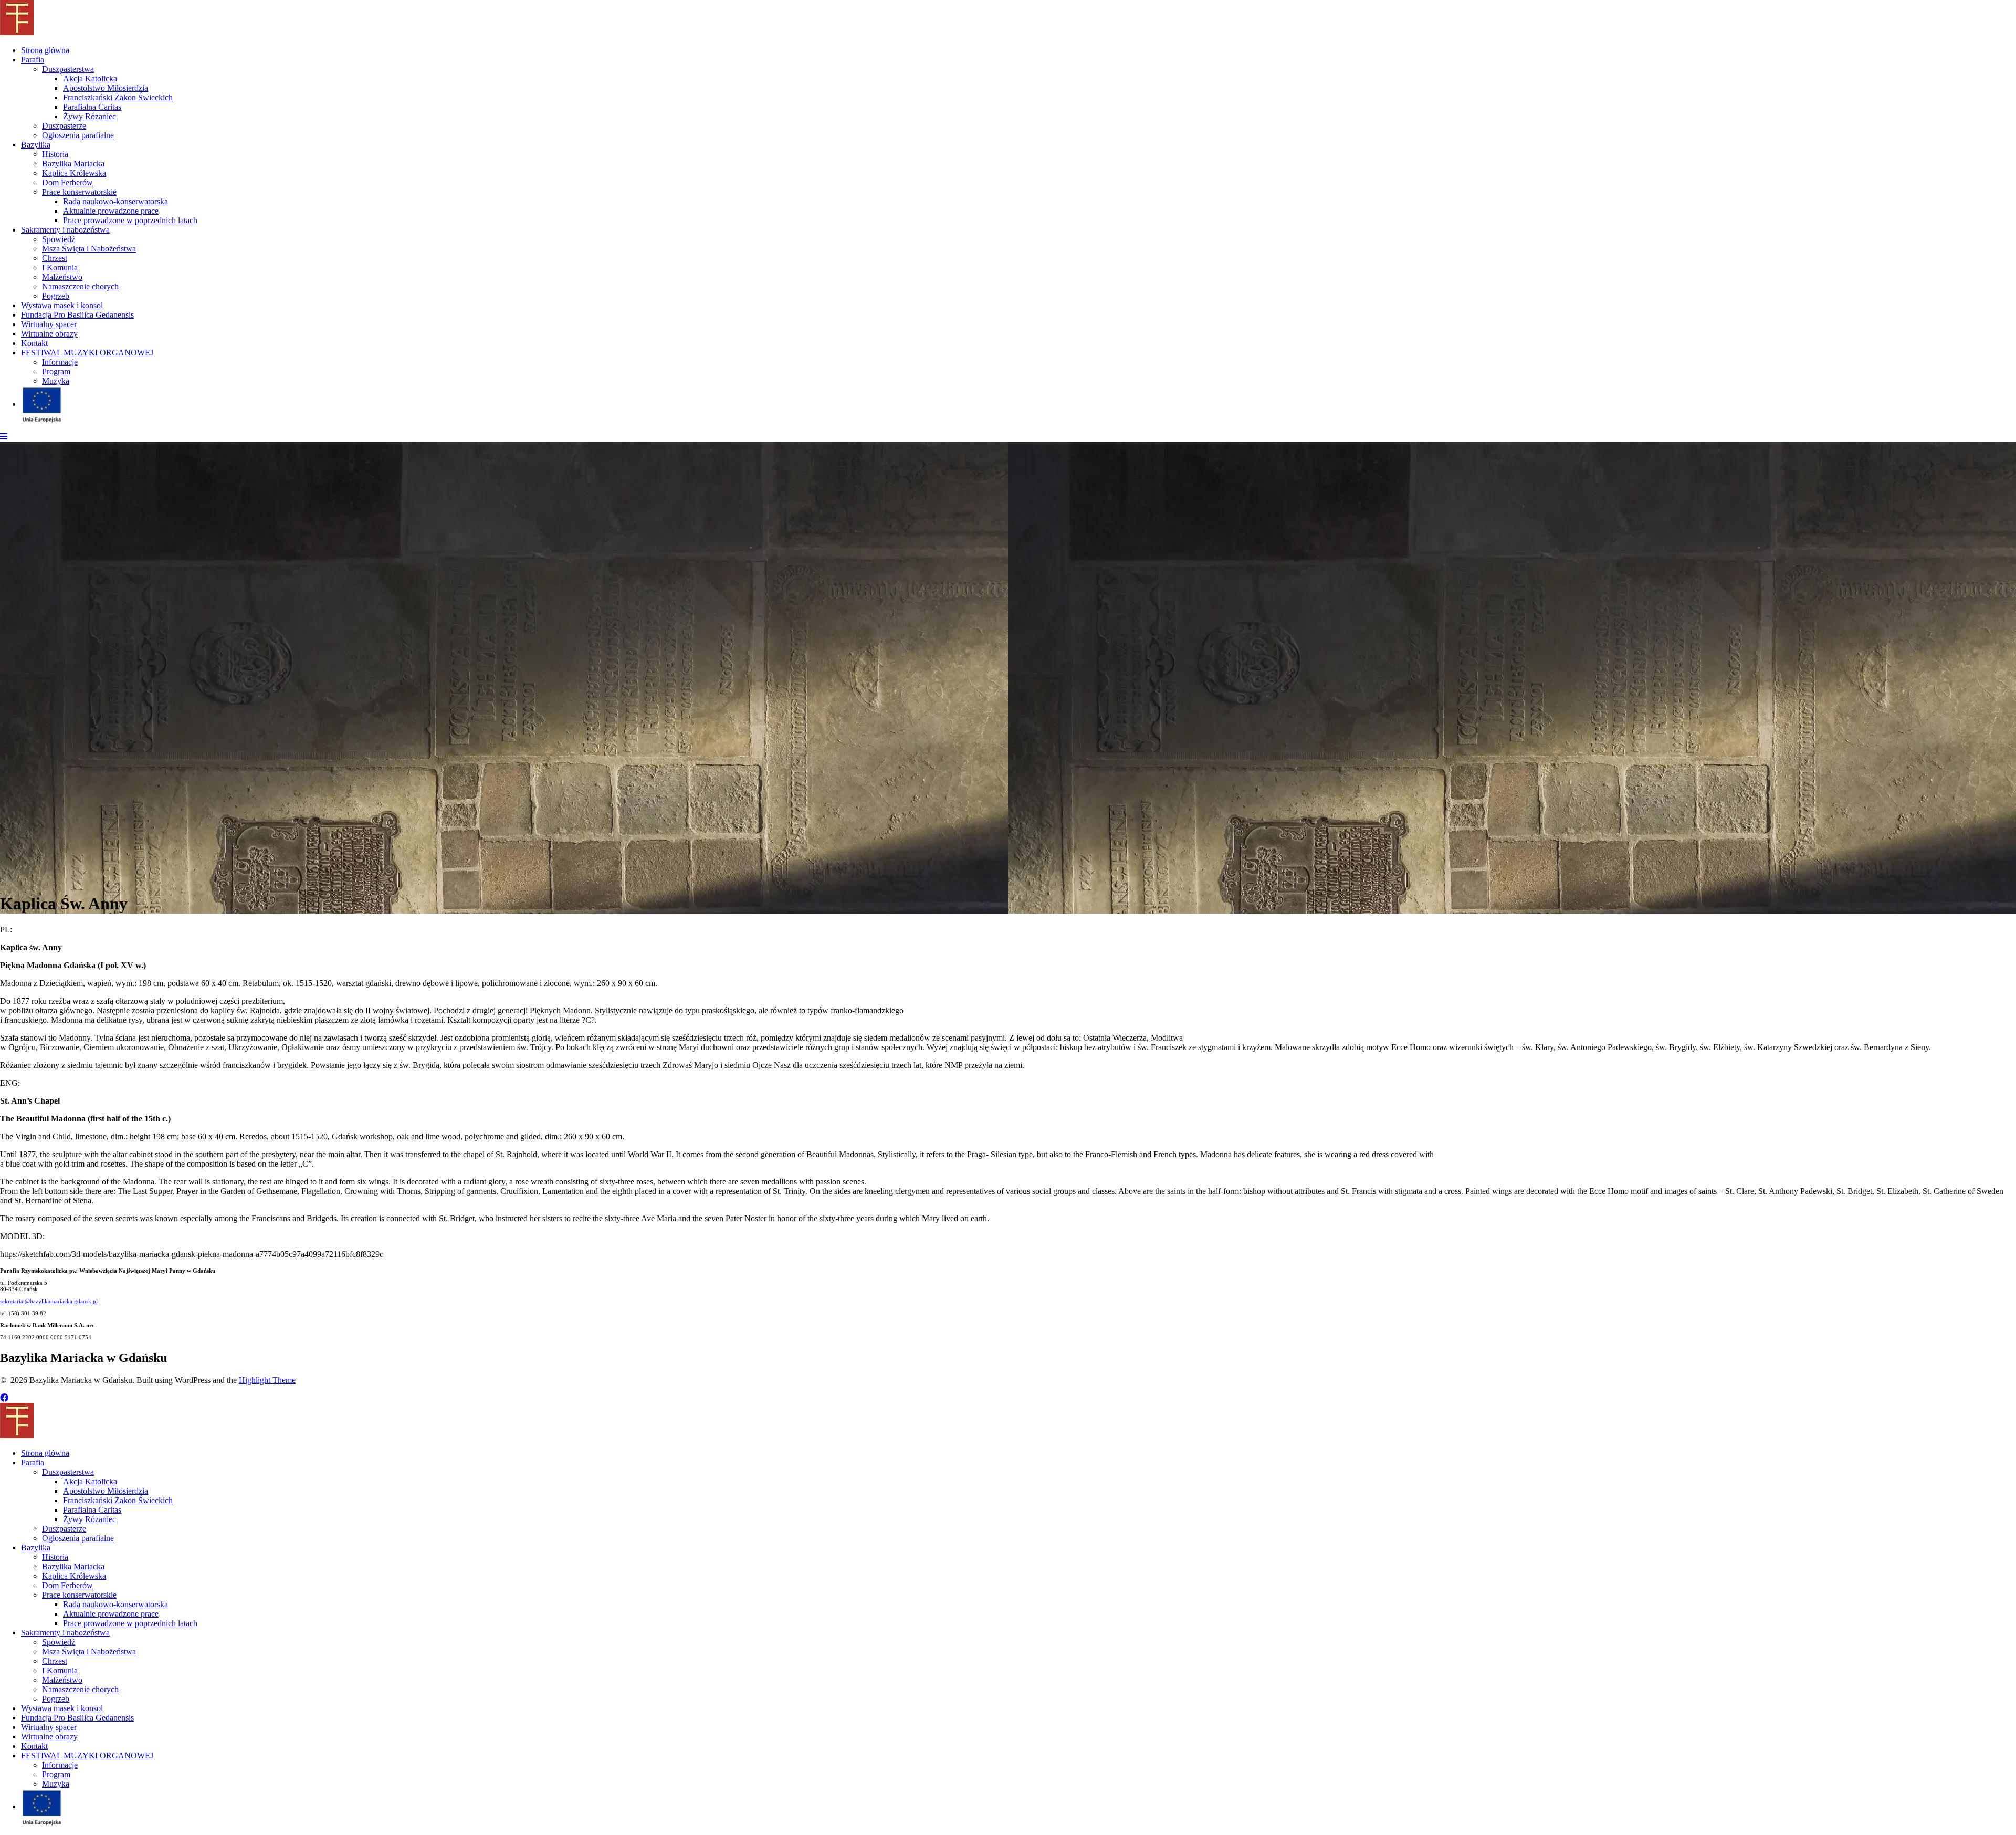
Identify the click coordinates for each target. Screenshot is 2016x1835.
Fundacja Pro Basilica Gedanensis (77, 315)
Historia (55, 154)
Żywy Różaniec (90, 116)
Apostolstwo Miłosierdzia (106, 88)
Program (56, 371)
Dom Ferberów (67, 182)
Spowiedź (59, 239)
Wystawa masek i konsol (62, 305)
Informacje (60, 362)
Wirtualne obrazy (49, 334)
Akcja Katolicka (90, 78)
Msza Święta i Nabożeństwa (89, 249)
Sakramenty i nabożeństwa (65, 230)
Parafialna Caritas (92, 107)
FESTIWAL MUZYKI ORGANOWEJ (87, 353)
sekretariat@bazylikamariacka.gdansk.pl (49, 1301)
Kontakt (34, 343)
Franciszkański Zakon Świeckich (118, 97)
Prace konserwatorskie (79, 192)
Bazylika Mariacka (73, 164)
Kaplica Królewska (74, 173)
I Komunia (60, 268)
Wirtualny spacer (49, 324)
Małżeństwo (62, 277)
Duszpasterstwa (68, 69)
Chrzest (55, 258)
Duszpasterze (64, 126)
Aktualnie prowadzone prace (111, 211)
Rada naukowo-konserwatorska (115, 201)
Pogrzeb (56, 296)
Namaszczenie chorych (80, 286)
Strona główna (45, 50)
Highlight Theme (267, 1380)
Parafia (33, 60)
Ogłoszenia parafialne (78, 135)
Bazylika (36, 145)
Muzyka (56, 381)
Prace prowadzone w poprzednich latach (130, 220)
